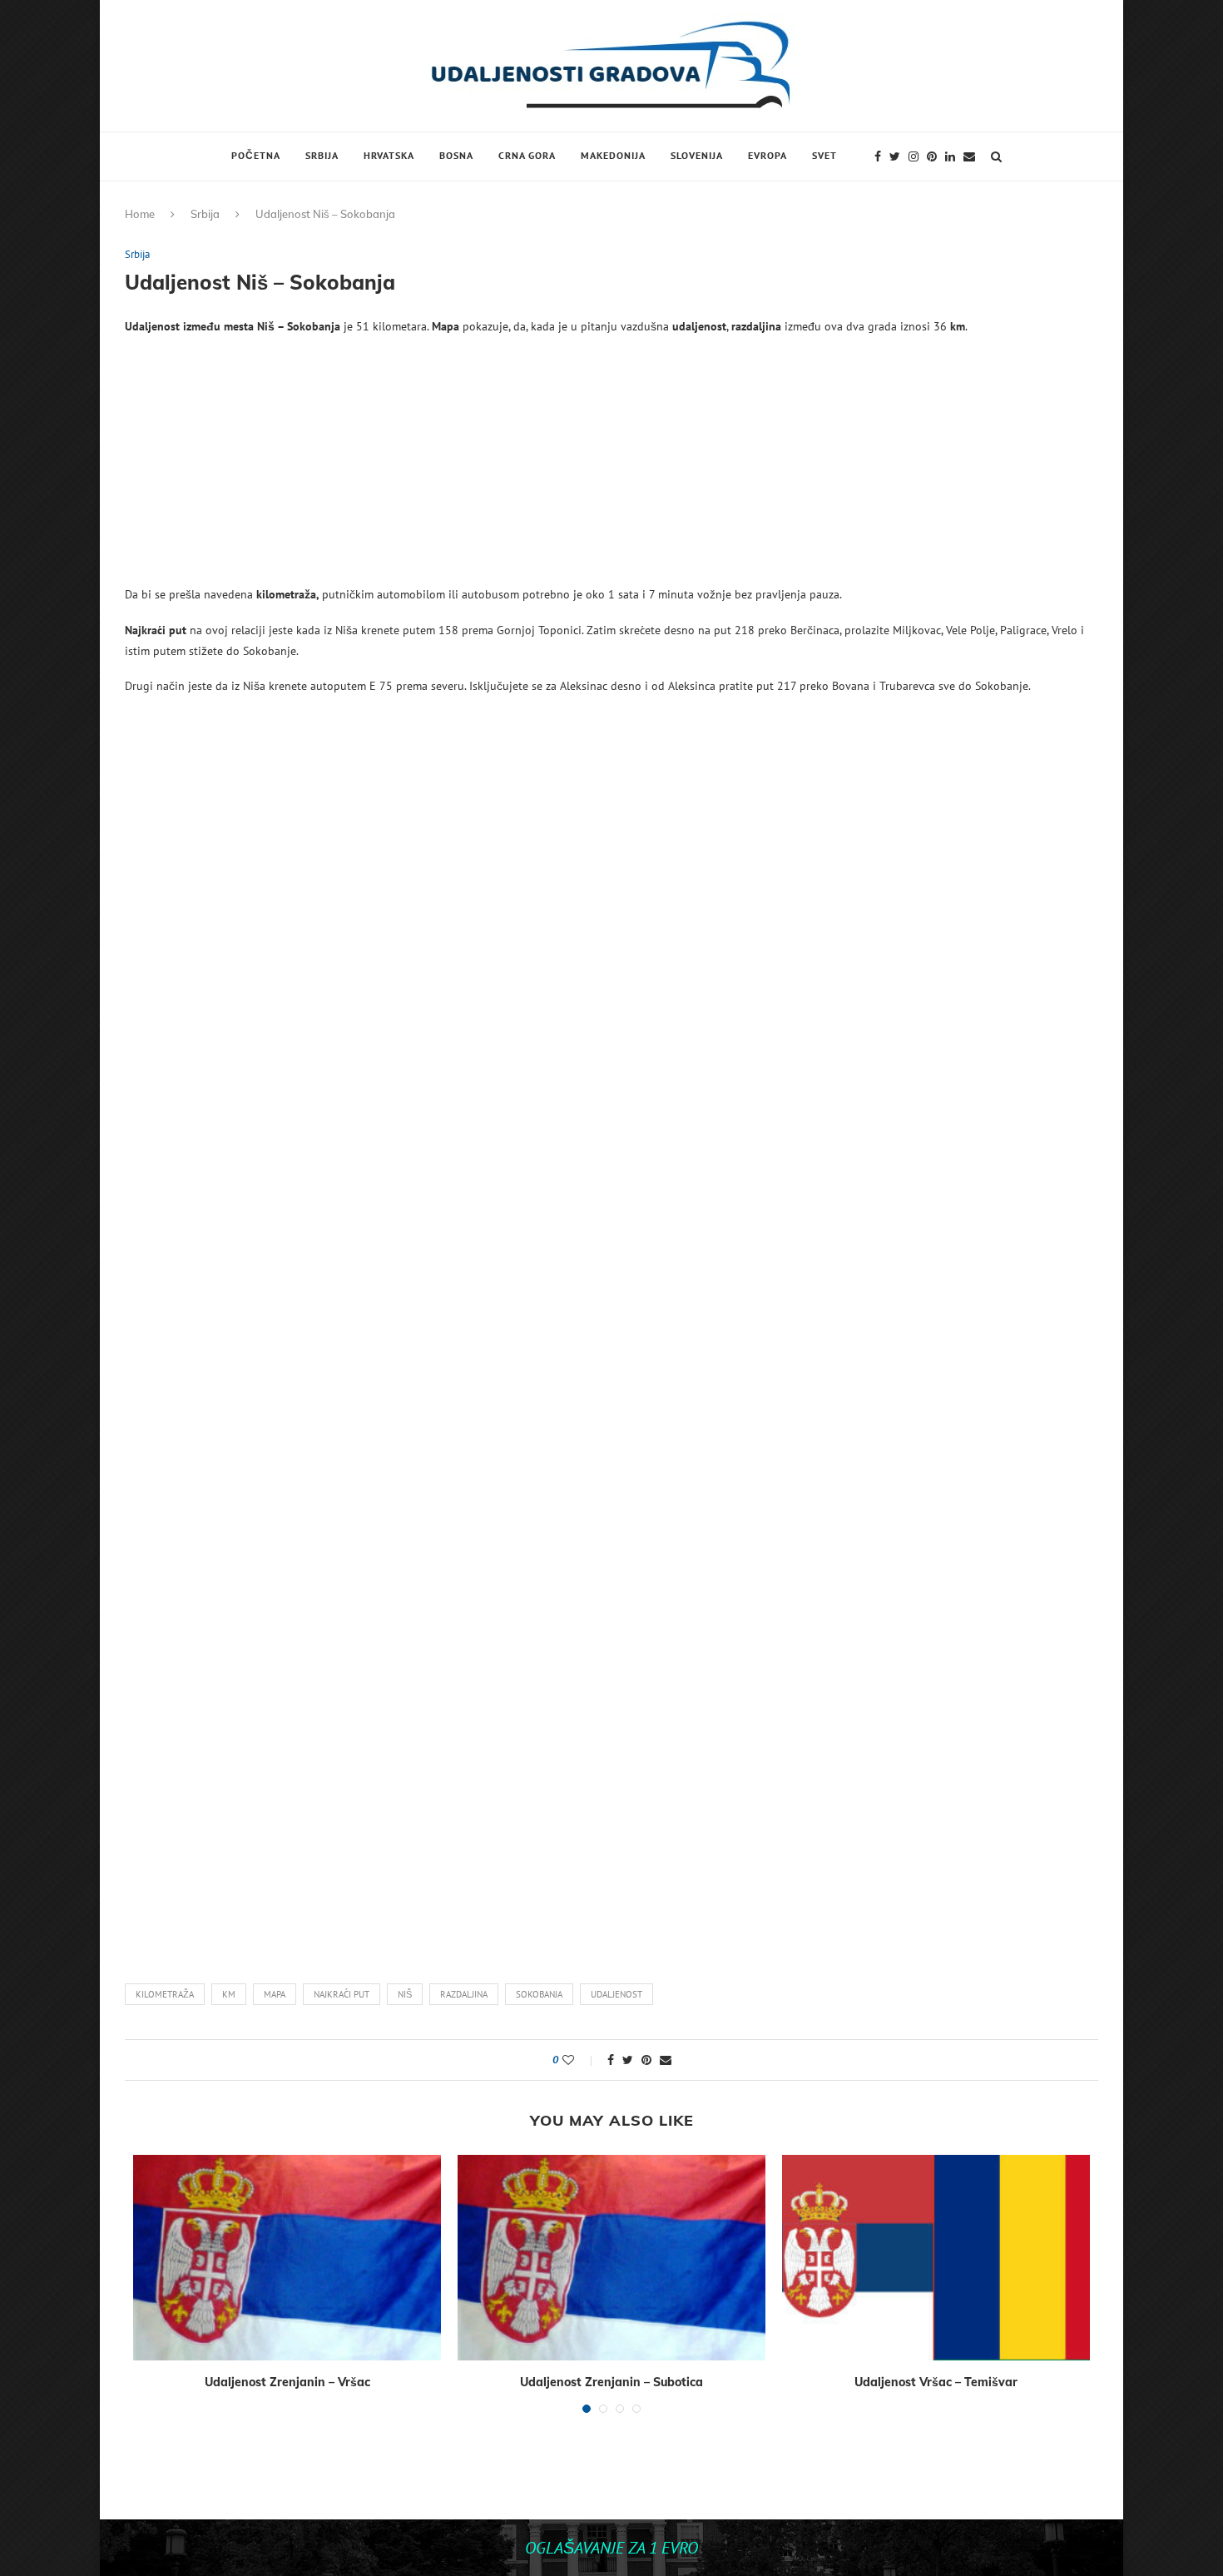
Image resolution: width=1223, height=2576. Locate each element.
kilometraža (165, 1994)
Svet (824, 155)
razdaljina (464, 1994)
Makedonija (613, 155)
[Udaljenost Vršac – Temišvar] (936, 2258)
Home (140, 214)
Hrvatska (389, 155)
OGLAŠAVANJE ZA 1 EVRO (611, 2548)
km (229, 1994)
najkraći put (342, 1994)
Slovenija (697, 155)
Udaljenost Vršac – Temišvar (936, 2382)
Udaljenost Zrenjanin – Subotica (611, 2382)
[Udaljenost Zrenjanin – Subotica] (611, 2258)
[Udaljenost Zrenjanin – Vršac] (287, 2258)
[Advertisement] (611, 468)
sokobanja (539, 1994)
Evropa (767, 155)
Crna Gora (527, 155)
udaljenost (616, 1994)
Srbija (322, 155)
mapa (275, 1994)
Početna (256, 155)
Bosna (456, 155)
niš (405, 1994)
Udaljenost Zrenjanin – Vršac (287, 2382)
